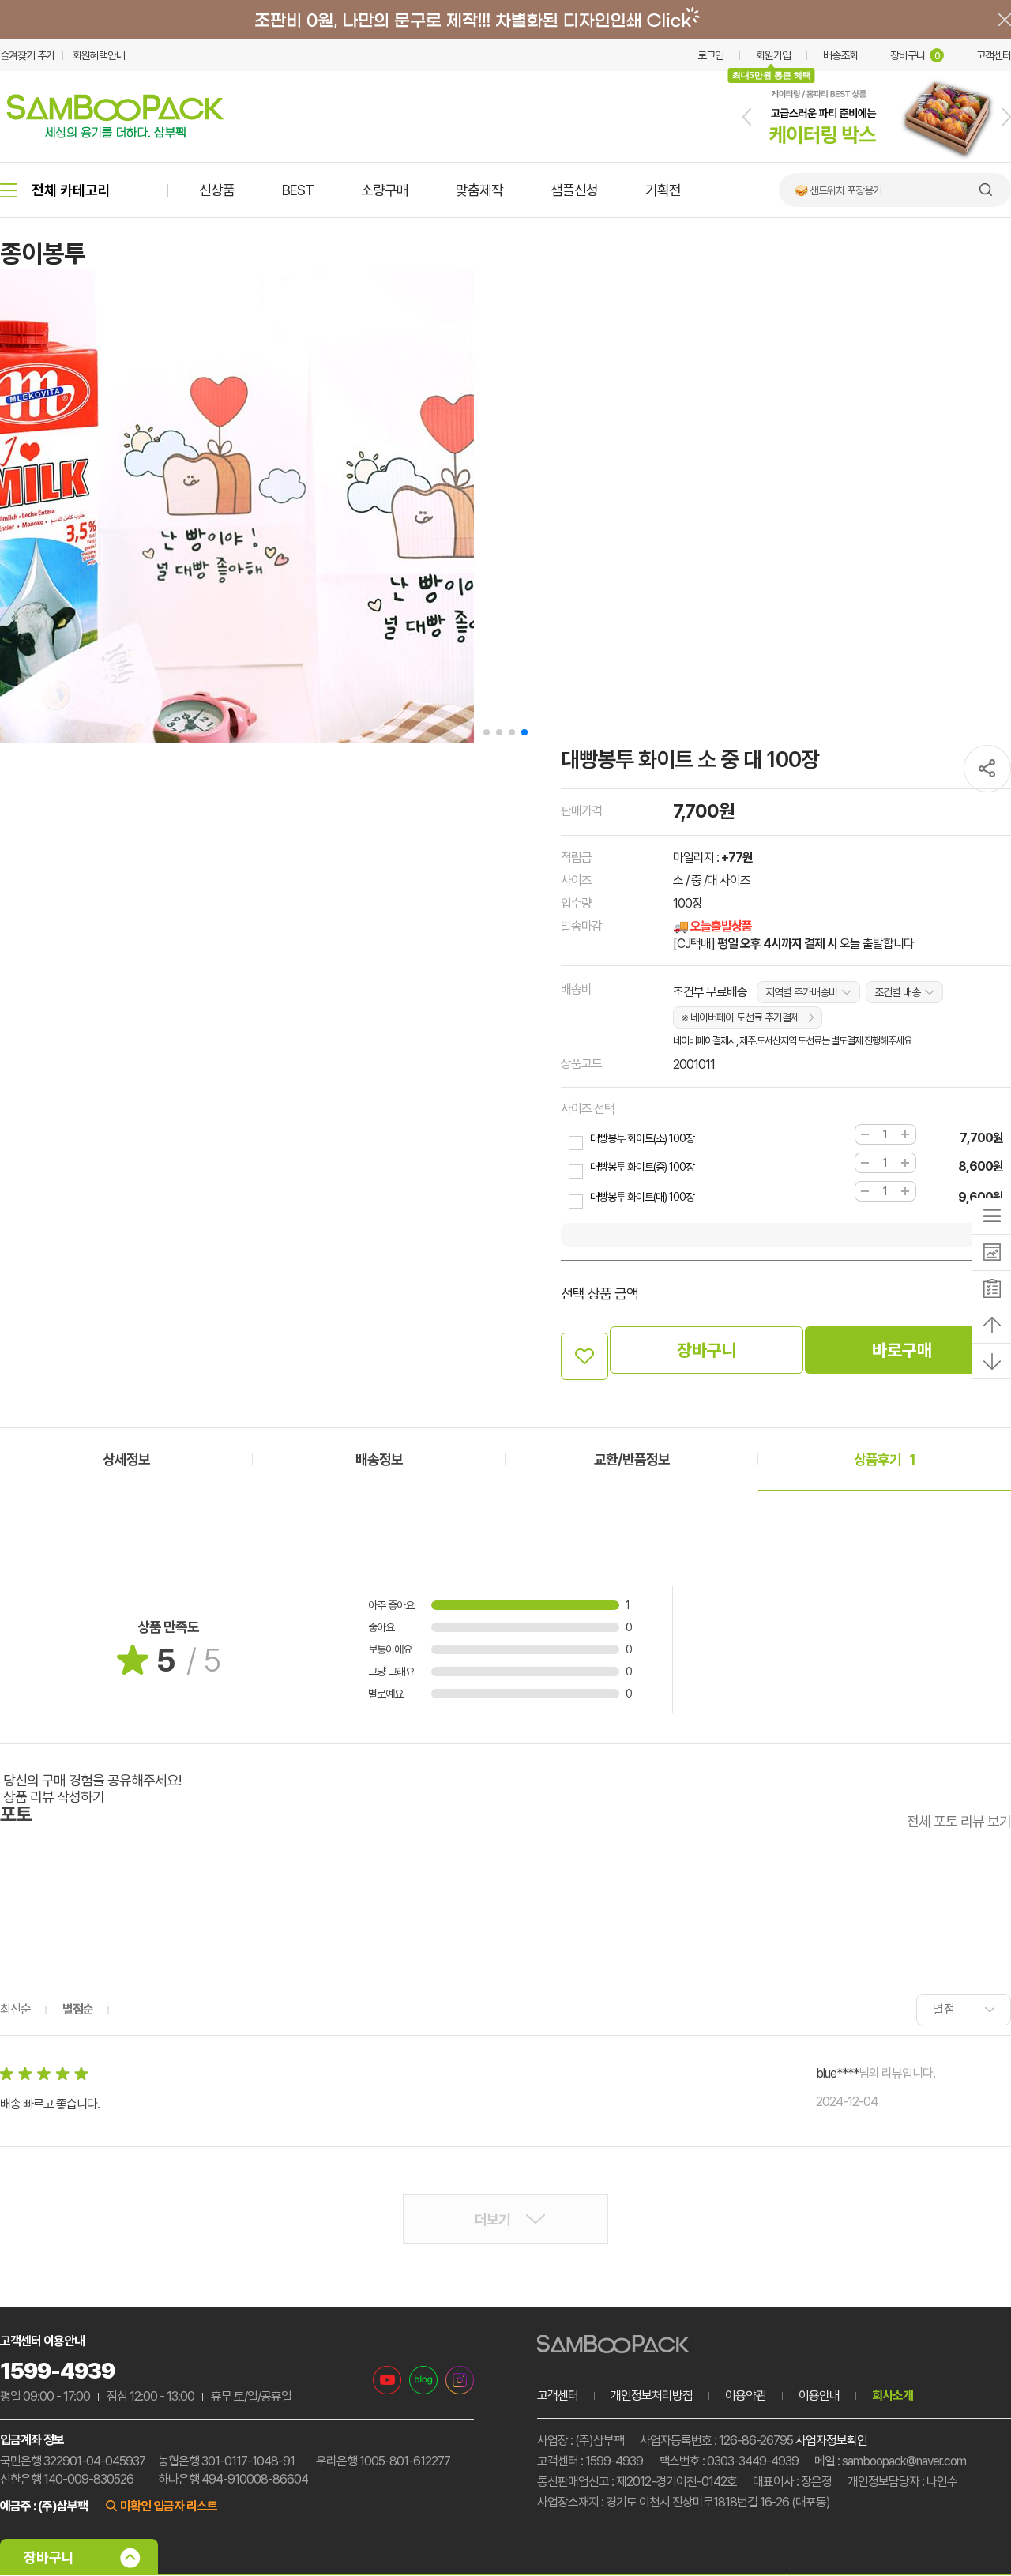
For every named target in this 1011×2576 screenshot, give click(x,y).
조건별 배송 (897, 992)
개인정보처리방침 (652, 2395)
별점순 (78, 2009)
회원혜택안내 (99, 55)
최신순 (15, 2009)
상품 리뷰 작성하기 (54, 1797)
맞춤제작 (479, 190)
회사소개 (893, 2395)
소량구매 (385, 190)
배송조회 (840, 55)
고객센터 (994, 55)
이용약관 (746, 2395)
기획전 (663, 190)
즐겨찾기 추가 (27, 55)
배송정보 (379, 1459)
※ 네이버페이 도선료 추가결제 (740, 1017)
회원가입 (773, 55)
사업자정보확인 (831, 2441)
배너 (505, 20)
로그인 (710, 55)
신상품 (217, 190)
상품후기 (885, 1459)
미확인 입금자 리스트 (169, 2506)
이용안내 (819, 2395)
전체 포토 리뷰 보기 (959, 1821)
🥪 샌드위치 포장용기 (838, 190)
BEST (298, 190)
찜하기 (584, 1356)
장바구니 (915, 55)
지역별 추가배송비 (801, 992)
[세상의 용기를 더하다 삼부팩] (115, 134)
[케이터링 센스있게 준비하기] (877, 159)
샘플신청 (574, 190)
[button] (747, 117)
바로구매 (902, 1350)
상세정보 (126, 1459)
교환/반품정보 (632, 1459)
